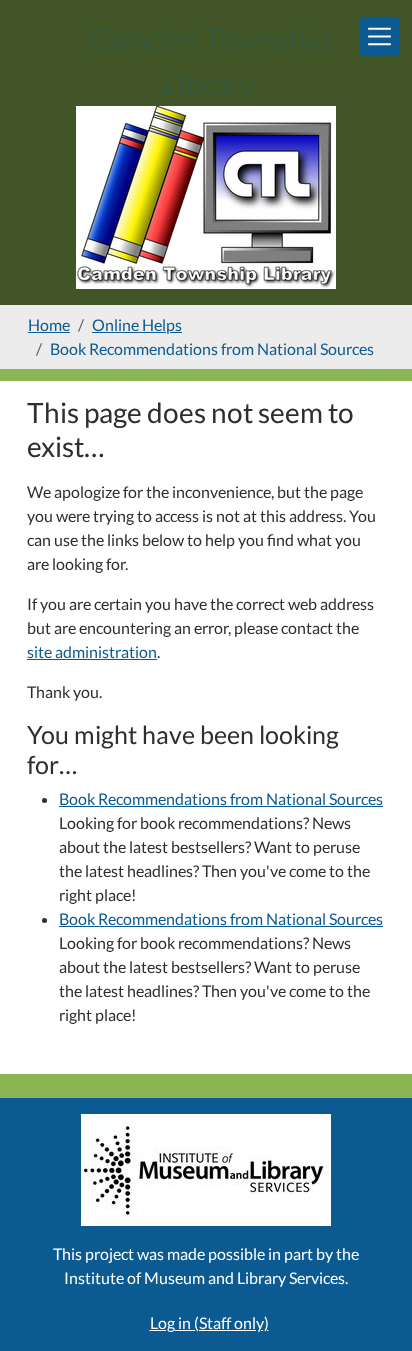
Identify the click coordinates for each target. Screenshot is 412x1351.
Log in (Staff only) (209, 1322)
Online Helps (137, 324)
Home (49, 324)
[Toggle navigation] (379, 36)
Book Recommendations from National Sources (221, 798)
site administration (92, 651)
